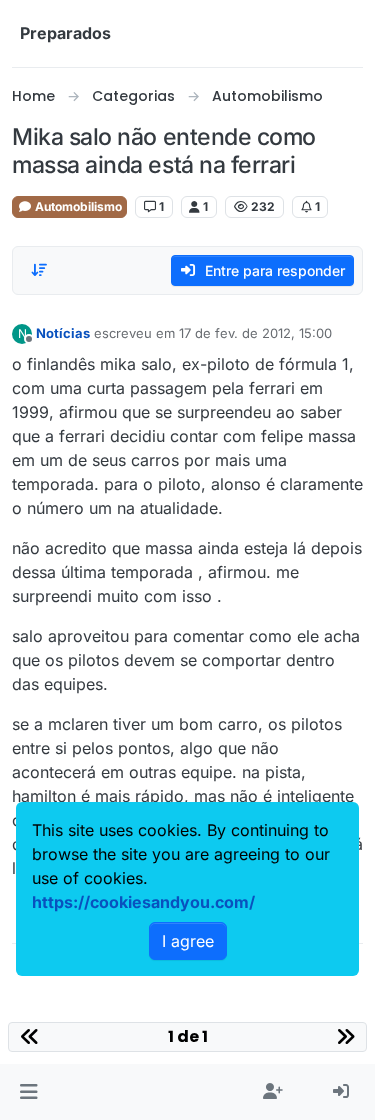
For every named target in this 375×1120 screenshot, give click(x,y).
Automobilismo (77, 206)
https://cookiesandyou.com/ (143, 902)
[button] (28, 1092)
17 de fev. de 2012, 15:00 (255, 333)
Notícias (63, 333)
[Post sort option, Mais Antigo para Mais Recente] (39, 270)
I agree (188, 941)
